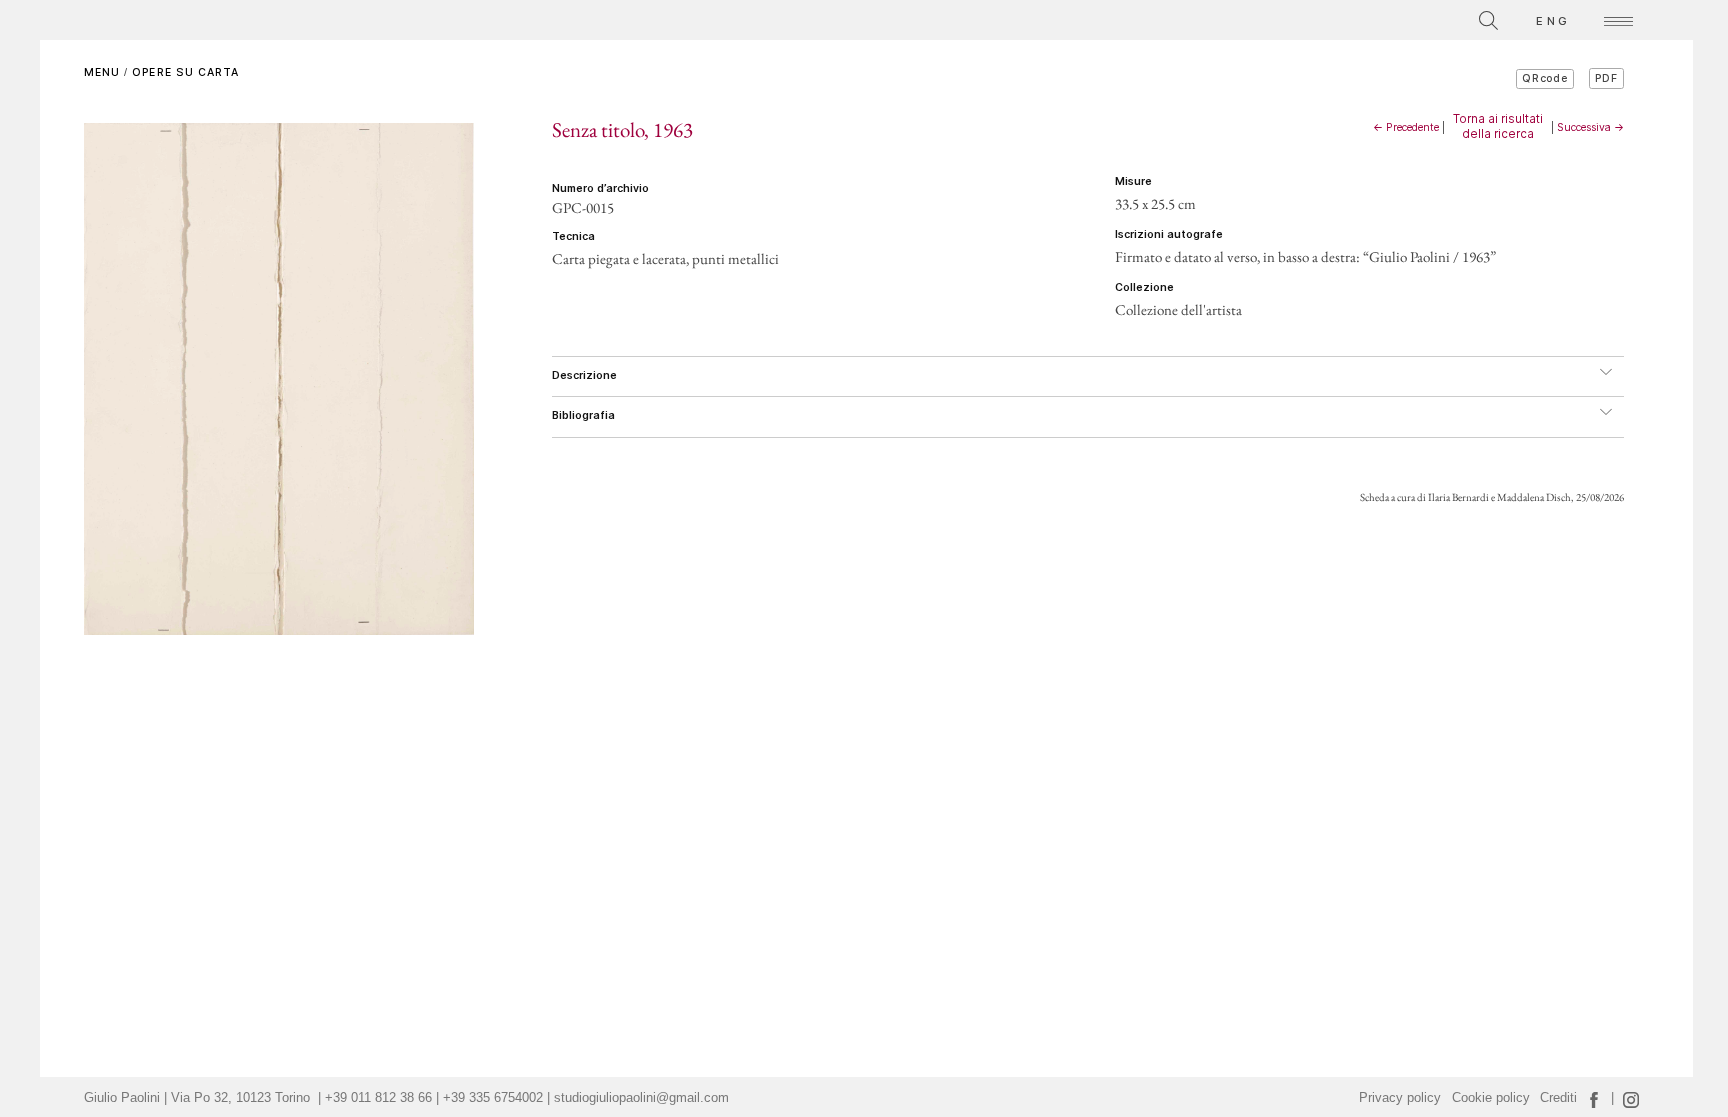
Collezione (1144, 287)
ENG (1553, 21)
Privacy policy (1400, 1098)
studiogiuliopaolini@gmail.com (641, 1098)
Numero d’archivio (600, 188)
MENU (102, 72)
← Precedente (1406, 127)
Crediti (1558, 1098)
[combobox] (1399, 17)
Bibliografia (583, 415)
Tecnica (573, 236)
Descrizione (584, 375)
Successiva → (1590, 127)
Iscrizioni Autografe (1169, 234)
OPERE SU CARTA (185, 72)
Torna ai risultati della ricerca (1498, 126)
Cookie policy (1491, 1098)
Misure (1133, 181)
